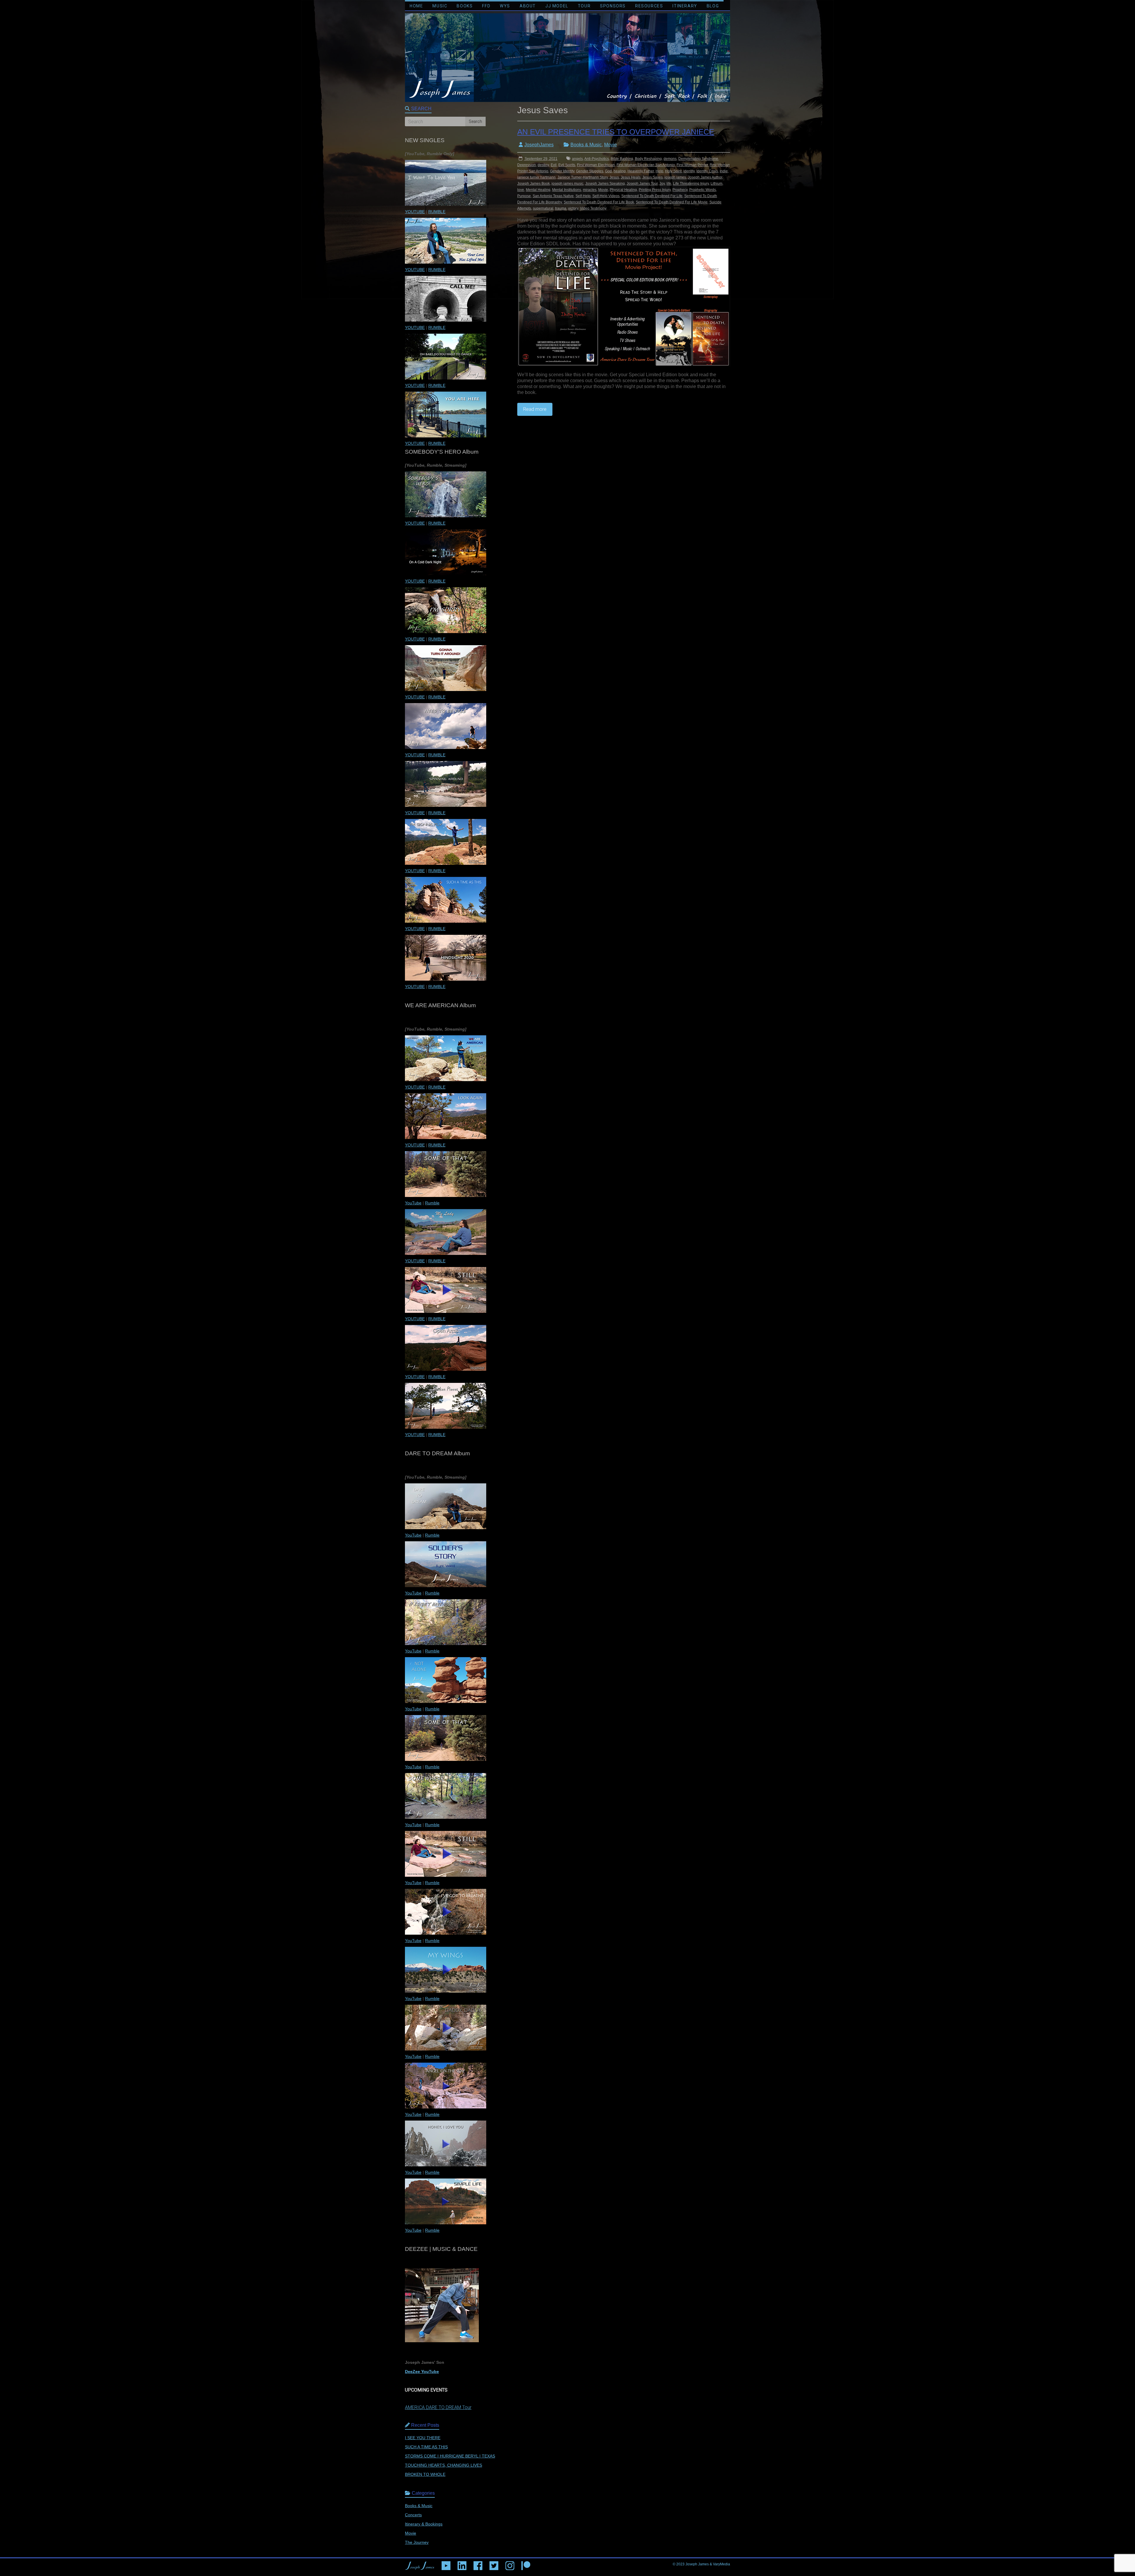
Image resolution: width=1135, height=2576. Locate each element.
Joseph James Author (705, 177)
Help (659, 171)
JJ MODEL (557, 6)
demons (670, 159)
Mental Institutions (567, 190)
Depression (527, 165)
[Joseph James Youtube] (446, 2564)
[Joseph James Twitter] (494, 2564)
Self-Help (583, 196)
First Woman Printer (692, 165)
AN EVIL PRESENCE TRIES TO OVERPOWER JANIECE (616, 132)
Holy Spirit (673, 171)
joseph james (675, 177)
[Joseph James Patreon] (526, 2564)
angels (577, 159)
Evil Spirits (567, 165)
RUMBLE (437, 212)
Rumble (432, 1203)
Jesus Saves (652, 177)
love (521, 190)
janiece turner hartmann (536, 177)
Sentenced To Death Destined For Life (652, 196)
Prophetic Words (703, 190)
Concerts (413, 2515)
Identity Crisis (707, 171)
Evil (554, 165)
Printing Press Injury (655, 190)
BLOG (713, 6)
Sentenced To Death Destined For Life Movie (672, 202)
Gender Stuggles (590, 171)
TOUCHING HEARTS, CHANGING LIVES (444, 2465)
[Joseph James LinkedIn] (462, 2564)
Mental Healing (538, 190)
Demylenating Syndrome (698, 159)
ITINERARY (685, 6)
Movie (611, 145)
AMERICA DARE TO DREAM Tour (438, 2407)
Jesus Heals (631, 177)
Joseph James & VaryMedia (708, 2564)
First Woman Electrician (596, 165)
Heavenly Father (641, 171)
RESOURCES (649, 6)
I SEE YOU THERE (423, 2438)
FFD (486, 6)
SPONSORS (613, 6)
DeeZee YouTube (422, 2371)
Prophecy (680, 190)
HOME (416, 6)
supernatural (543, 208)
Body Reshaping (648, 159)
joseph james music (567, 184)
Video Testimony (593, 208)
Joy (662, 184)
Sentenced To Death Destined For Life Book (599, 202)
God (608, 171)
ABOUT (528, 6)
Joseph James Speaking (605, 184)
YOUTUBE (415, 212)
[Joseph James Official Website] (420, 2564)
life (669, 184)
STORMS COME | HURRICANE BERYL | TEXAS (450, 2456)
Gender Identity (562, 171)
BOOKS (465, 6)
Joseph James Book (534, 184)
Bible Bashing (622, 159)
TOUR (584, 6)
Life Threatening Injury (691, 184)
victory (573, 208)
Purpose (524, 196)
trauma (561, 208)
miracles (590, 190)
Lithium (716, 184)
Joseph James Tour (642, 184)
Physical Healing (623, 190)
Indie (724, 171)
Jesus (614, 177)
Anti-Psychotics (597, 159)
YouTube (413, 1203)
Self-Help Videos (606, 196)
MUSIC (440, 6)
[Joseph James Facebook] (478, 2564)
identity (689, 171)
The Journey (417, 2542)
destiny (543, 165)
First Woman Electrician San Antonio (646, 165)
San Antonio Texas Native (553, 196)
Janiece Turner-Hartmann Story (583, 177)
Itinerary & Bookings (424, 2524)
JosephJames (539, 145)
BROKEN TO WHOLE (425, 2474)
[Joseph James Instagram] (510, 2564)
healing (620, 171)
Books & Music (586, 145)
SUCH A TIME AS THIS (426, 2447)
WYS (505, 6)
